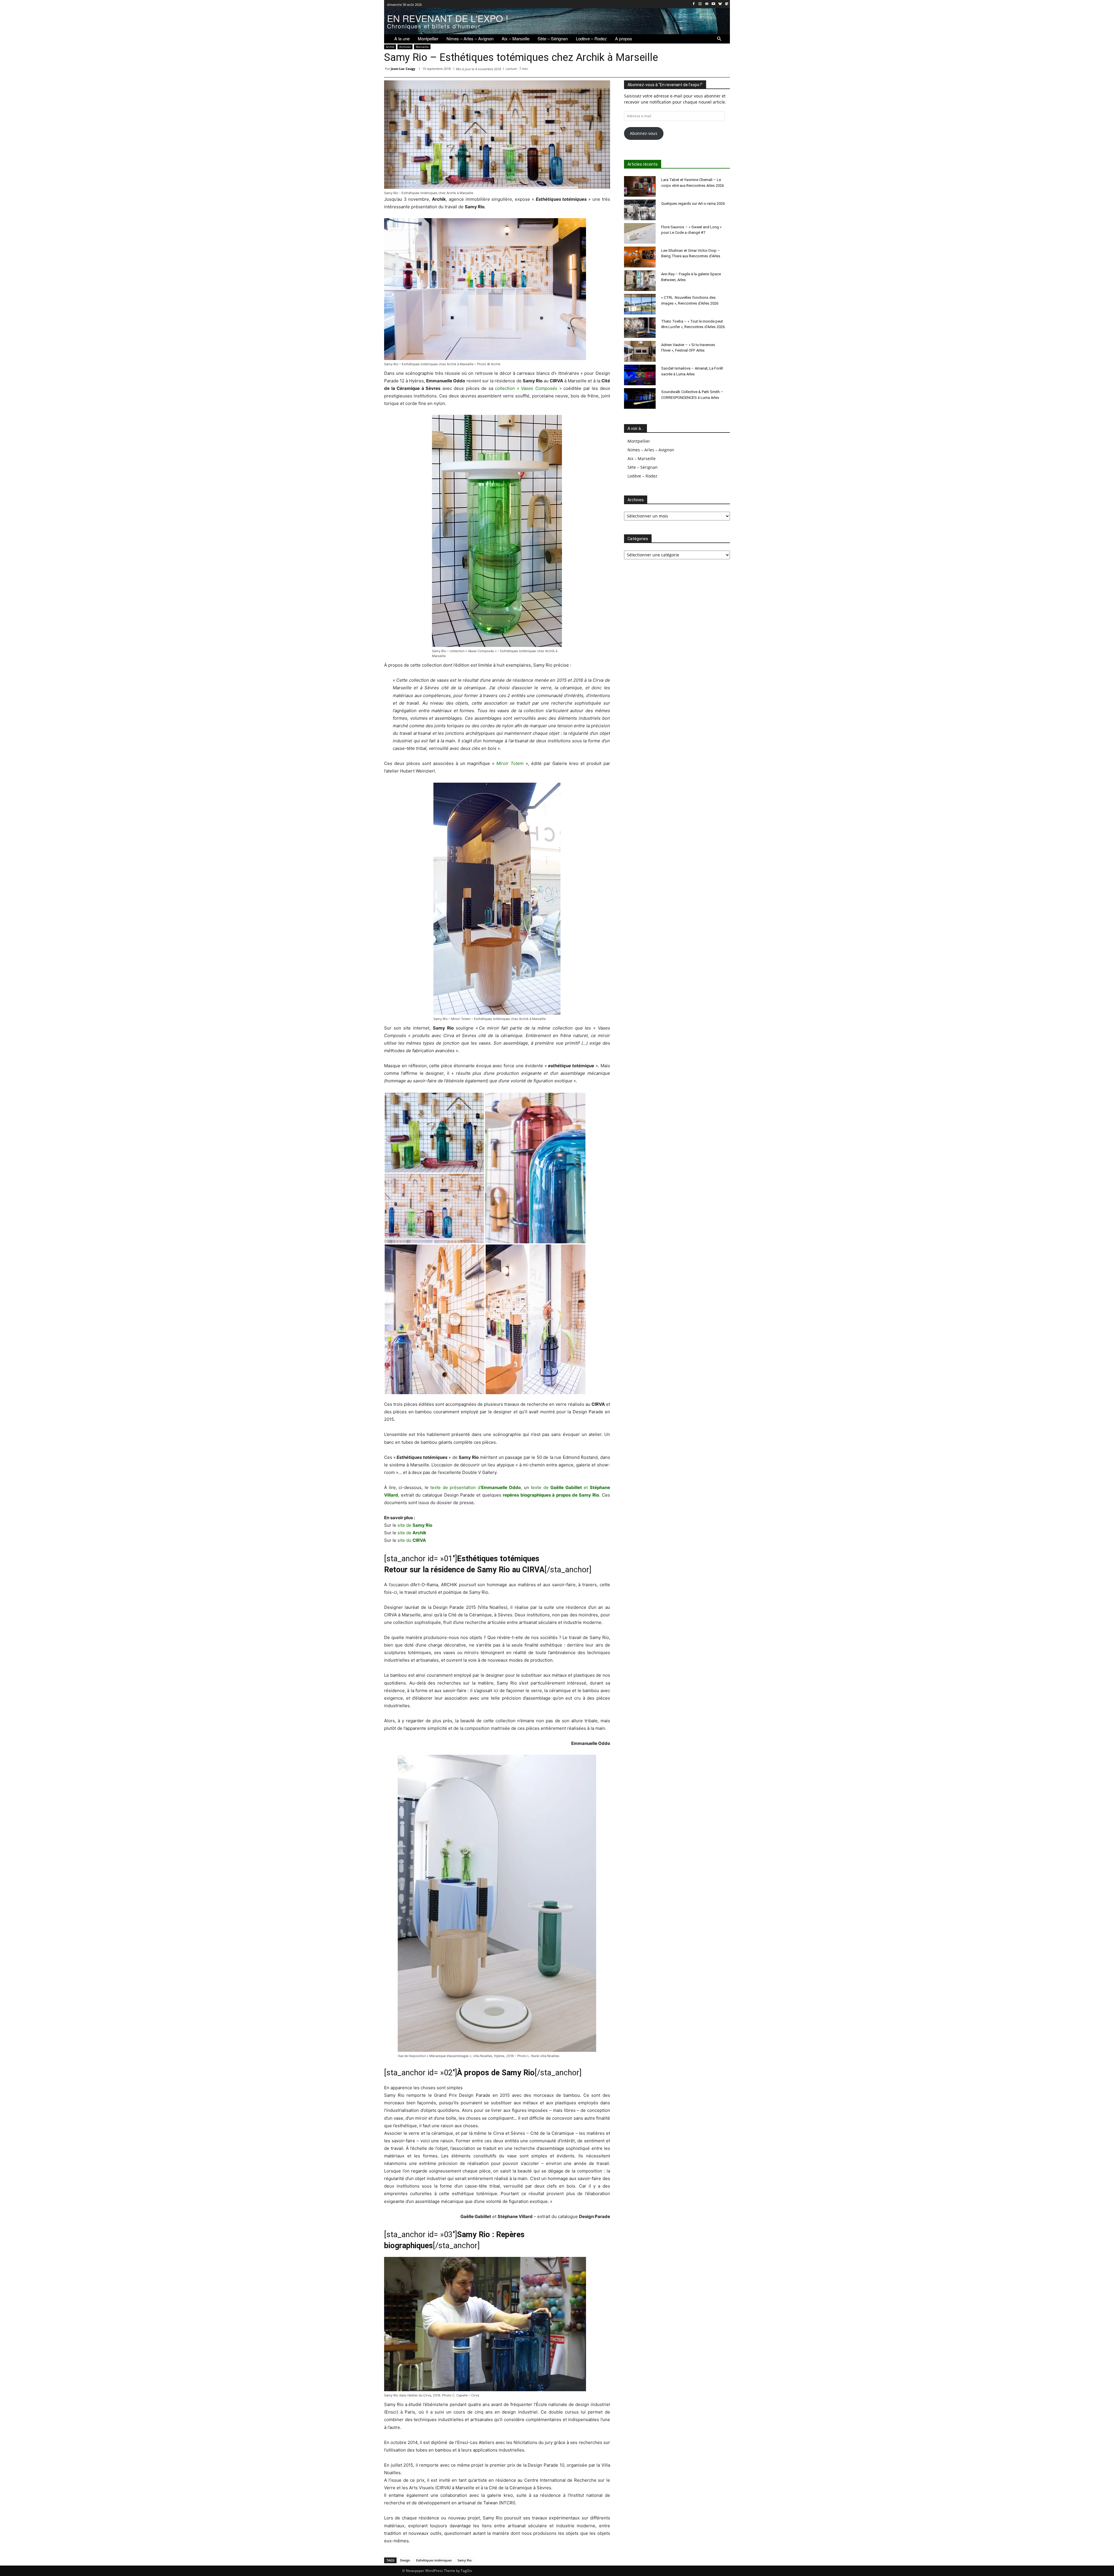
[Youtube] (714, 4)
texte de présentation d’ (475, 1487)
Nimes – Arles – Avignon (651, 450)
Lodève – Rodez (642, 476)
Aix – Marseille (642, 458)
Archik (390, 47)
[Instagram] (700, 4)
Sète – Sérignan (643, 467)
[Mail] (707, 4)
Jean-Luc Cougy (403, 69)
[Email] (697, 70)
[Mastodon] (727, 4)
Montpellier (639, 441)
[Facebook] (693, 4)
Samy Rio (465, 2560)
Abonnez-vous (644, 133)
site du (412, 1540)
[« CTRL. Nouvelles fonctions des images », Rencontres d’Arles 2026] (640, 304)
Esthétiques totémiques (434, 2560)
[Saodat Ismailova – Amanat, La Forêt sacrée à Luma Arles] (640, 375)
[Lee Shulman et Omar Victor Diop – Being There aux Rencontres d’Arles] (640, 257)
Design (405, 2560)
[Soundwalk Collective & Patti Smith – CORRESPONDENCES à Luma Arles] (640, 398)
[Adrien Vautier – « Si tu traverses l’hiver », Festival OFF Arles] (640, 351)
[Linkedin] (684, 70)
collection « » (528, 388)
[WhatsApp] (671, 70)
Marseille (422, 47)
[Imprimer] (711, 70)
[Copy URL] (724, 70)
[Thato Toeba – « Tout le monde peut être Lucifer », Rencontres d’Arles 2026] (640, 328)
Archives (405, 47)
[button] (719, 39)
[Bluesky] (720, 4)
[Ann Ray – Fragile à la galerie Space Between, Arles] (640, 281)
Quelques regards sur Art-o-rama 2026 (693, 203)
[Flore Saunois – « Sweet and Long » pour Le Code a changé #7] (640, 233)
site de (415, 1525)
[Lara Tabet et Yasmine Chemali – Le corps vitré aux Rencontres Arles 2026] (640, 186)
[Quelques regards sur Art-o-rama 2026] (640, 210)
